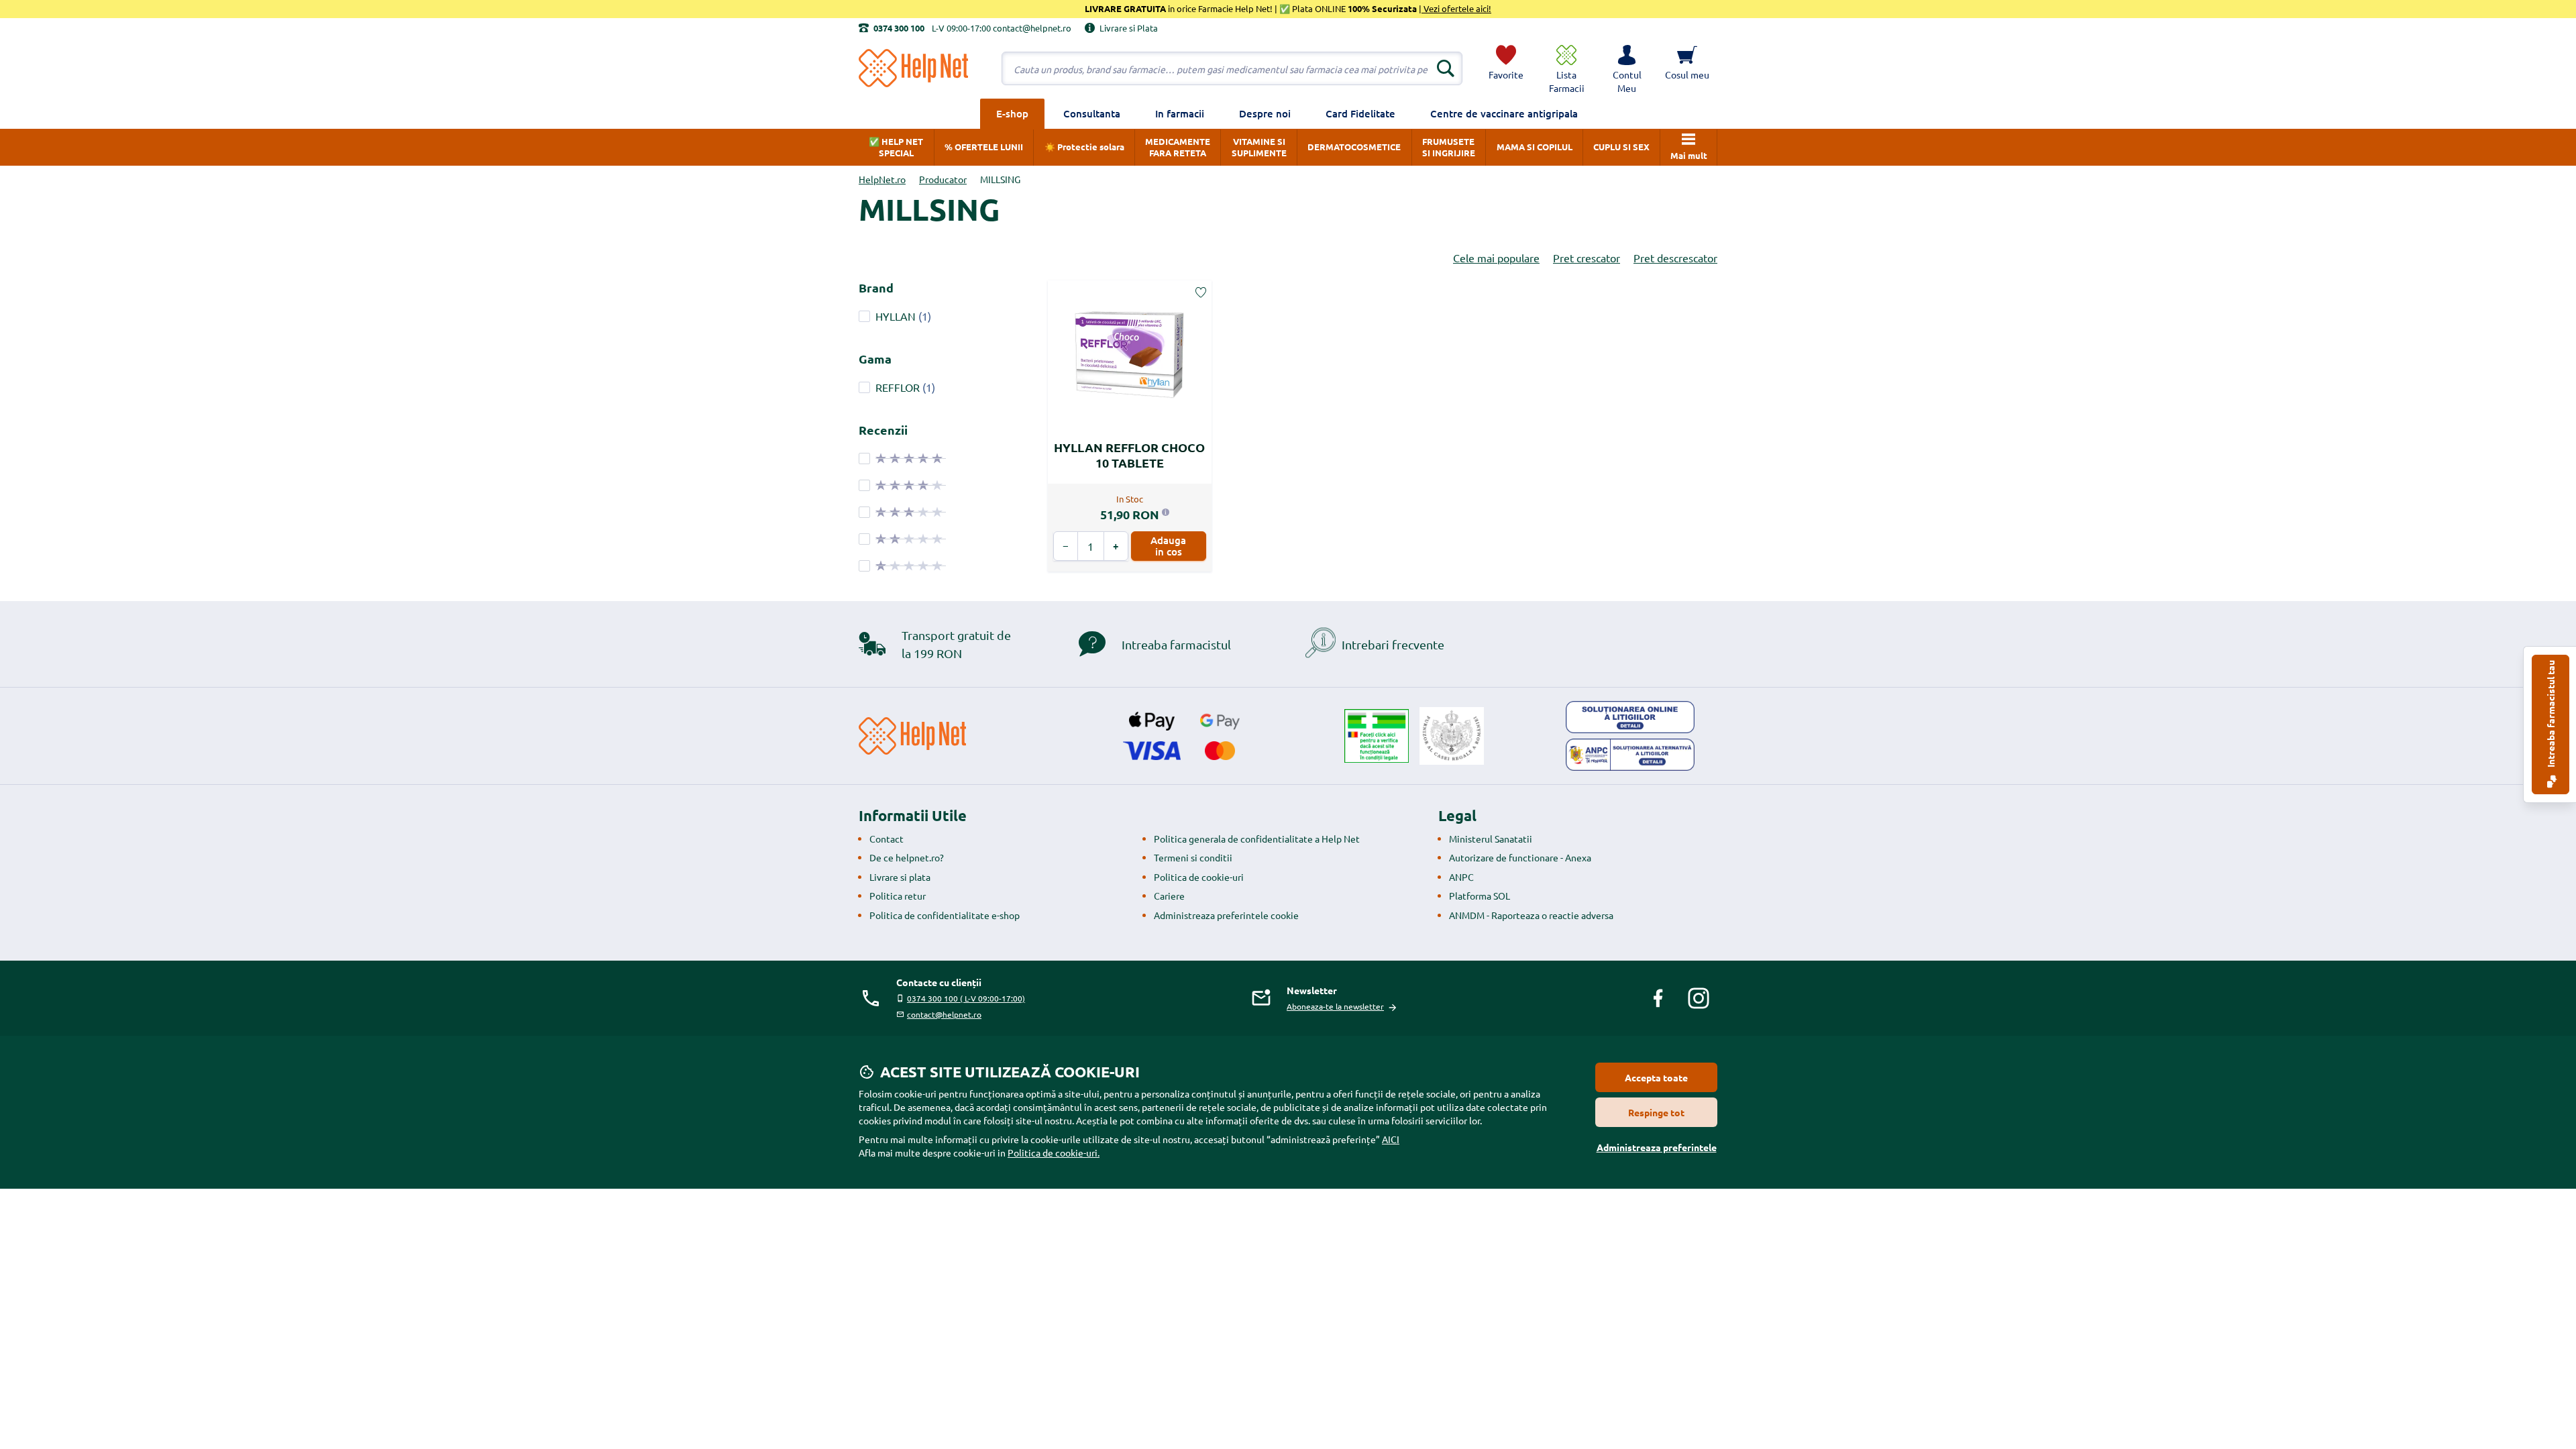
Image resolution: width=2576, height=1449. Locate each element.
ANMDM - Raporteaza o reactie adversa (1531, 915)
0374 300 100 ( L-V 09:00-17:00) (966, 998)
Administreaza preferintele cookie (1226, 915)
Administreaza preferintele (1657, 1147)
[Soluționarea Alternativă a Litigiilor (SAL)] (1630, 755)
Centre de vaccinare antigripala (1504, 113)
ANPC (1461, 877)
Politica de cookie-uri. (1054, 1152)
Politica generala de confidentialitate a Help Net (1257, 839)
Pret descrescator (1675, 258)
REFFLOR (898, 387)
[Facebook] (1658, 998)
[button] (1627, 68)
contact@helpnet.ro (944, 1014)
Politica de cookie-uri (1199, 877)
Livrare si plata (900, 877)
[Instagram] (1699, 998)
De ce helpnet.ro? (907, 857)
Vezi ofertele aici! (1456, 8)
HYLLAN (896, 316)
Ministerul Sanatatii (1491, 839)
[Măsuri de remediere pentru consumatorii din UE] (1630, 717)
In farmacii (1180, 113)
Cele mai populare (1496, 258)
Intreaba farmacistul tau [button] (2551, 715)
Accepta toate (1656, 1077)
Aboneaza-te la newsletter (1335, 1006)
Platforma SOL (1480, 896)
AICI (1391, 1139)
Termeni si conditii (1193, 857)
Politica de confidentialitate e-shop (945, 915)
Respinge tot (1656, 1112)
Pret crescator (1587, 258)
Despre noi (1265, 113)
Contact (887, 839)
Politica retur (898, 896)
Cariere (1169, 896)
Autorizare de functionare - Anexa (1520, 857)
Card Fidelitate (1360, 113)
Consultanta (1092, 113)
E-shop (1012, 113)
